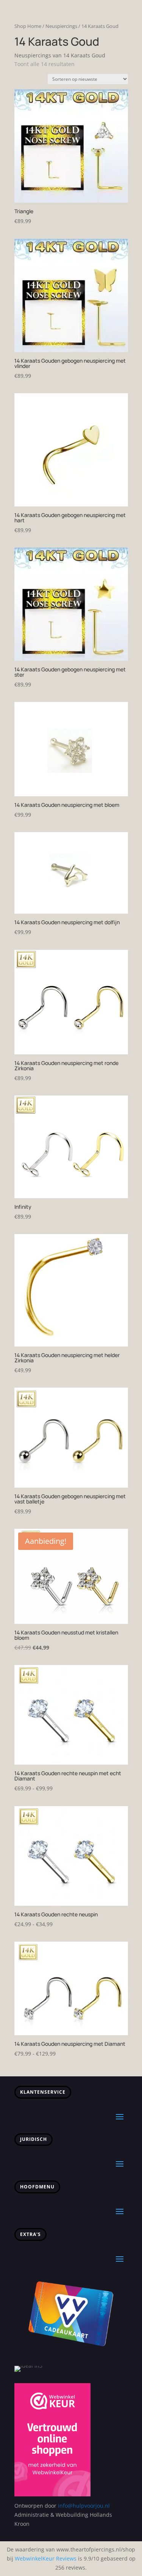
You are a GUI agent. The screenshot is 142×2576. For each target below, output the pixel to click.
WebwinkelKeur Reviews (46, 2558)
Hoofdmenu (37, 2187)
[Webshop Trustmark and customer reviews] (52, 2494)
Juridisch (34, 2139)
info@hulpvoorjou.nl (84, 2506)
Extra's (30, 2234)
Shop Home (28, 26)
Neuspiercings (61, 26)
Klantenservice (43, 2092)
